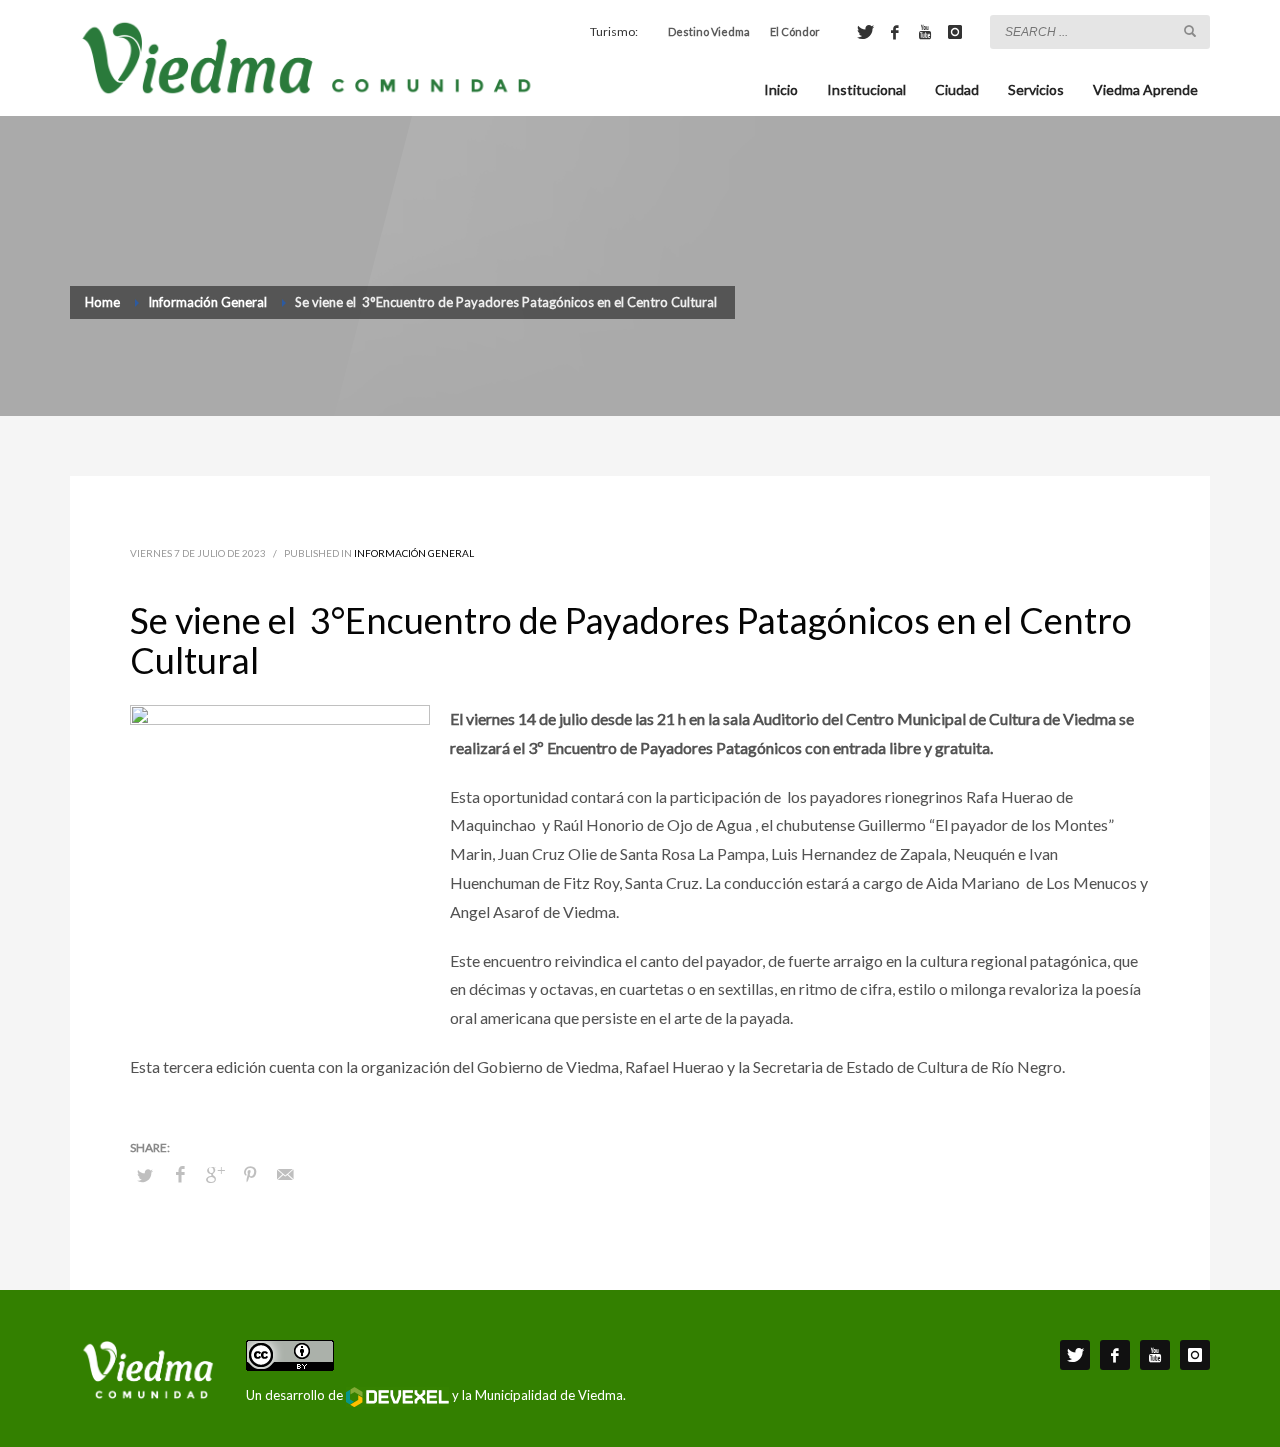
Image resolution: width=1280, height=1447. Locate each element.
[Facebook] (895, 32)
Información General (414, 553)
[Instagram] (955, 32)
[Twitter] (865, 32)
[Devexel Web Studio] (397, 1397)
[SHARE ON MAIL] (285, 1174)
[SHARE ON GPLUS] (215, 1174)
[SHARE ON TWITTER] (145, 1175)
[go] (1190, 31)
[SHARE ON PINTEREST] (250, 1174)
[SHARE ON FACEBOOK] (180, 1174)
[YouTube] (925, 32)
